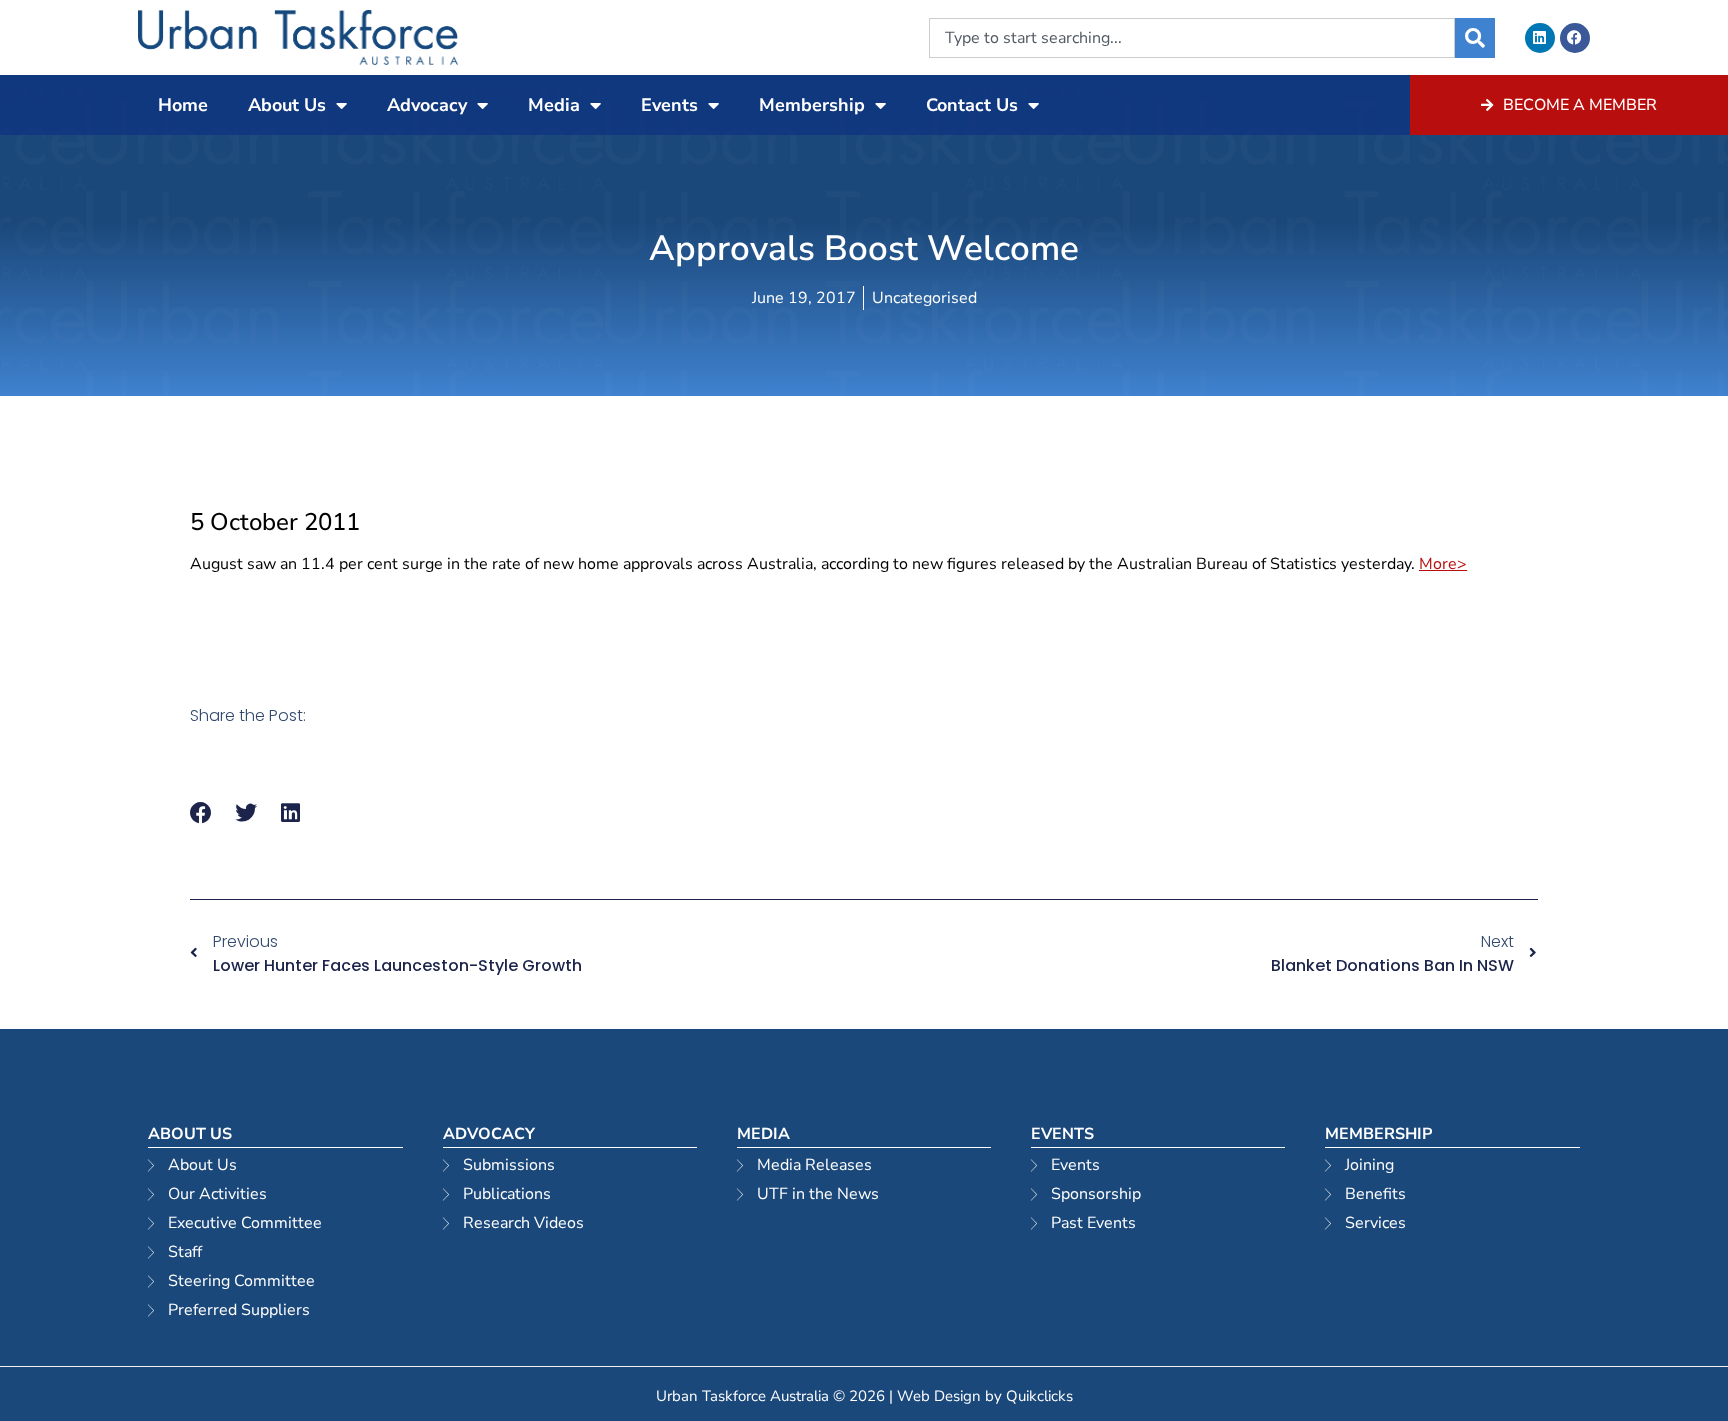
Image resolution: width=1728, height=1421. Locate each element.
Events (669, 105)
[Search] (1475, 38)
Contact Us (972, 105)
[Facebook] (1575, 38)
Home (183, 105)
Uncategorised (924, 298)
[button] (201, 813)
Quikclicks (1039, 1396)
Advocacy (427, 105)
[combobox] (1192, 38)
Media (554, 105)
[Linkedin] (1540, 38)
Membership (812, 105)
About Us (287, 105)
